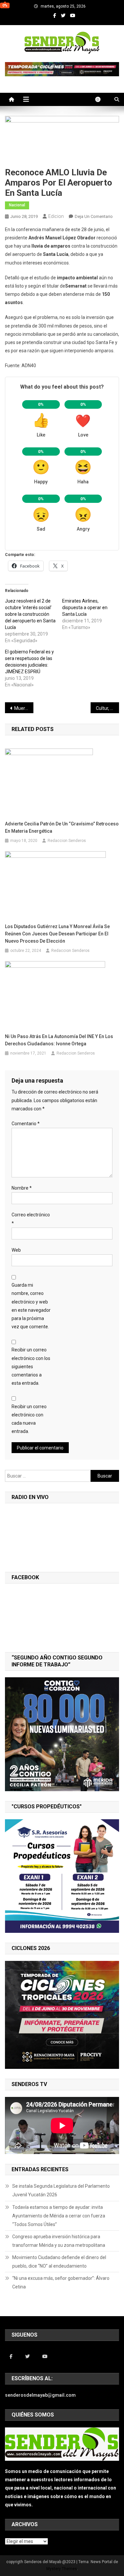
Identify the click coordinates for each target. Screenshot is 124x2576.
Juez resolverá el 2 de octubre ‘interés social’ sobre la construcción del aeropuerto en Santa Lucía (30, 614)
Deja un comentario (94, 216)
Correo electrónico (31, 1219)
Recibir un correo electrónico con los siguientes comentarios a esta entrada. (31, 1366)
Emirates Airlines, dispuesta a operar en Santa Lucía (85, 608)
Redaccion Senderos (67, 841)
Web (16, 1250)
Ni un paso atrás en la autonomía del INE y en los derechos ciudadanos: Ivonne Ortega (59, 1040)
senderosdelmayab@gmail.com (40, 2395)
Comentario (26, 1124)
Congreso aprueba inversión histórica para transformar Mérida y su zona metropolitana (59, 2241)
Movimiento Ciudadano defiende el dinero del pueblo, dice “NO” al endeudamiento (59, 2262)
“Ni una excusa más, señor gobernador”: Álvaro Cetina (61, 2282)
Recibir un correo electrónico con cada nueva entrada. (29, 1419)
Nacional (17, 205)
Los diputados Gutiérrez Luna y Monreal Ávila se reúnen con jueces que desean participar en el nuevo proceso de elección (57, 934)
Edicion (56, 216)
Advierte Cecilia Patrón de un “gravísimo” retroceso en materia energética (62, 827)
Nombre (22, 1188)
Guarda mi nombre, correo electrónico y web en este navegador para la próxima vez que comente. (31, 1306)
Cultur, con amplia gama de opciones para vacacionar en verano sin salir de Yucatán (107, 708)
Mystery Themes (62, 2569)
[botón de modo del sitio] (101, 99)
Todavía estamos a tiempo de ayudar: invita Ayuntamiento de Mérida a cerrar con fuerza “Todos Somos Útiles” (59, 2216)
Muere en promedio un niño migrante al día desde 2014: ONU (24, 708)
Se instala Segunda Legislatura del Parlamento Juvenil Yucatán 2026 (61, 2190)
